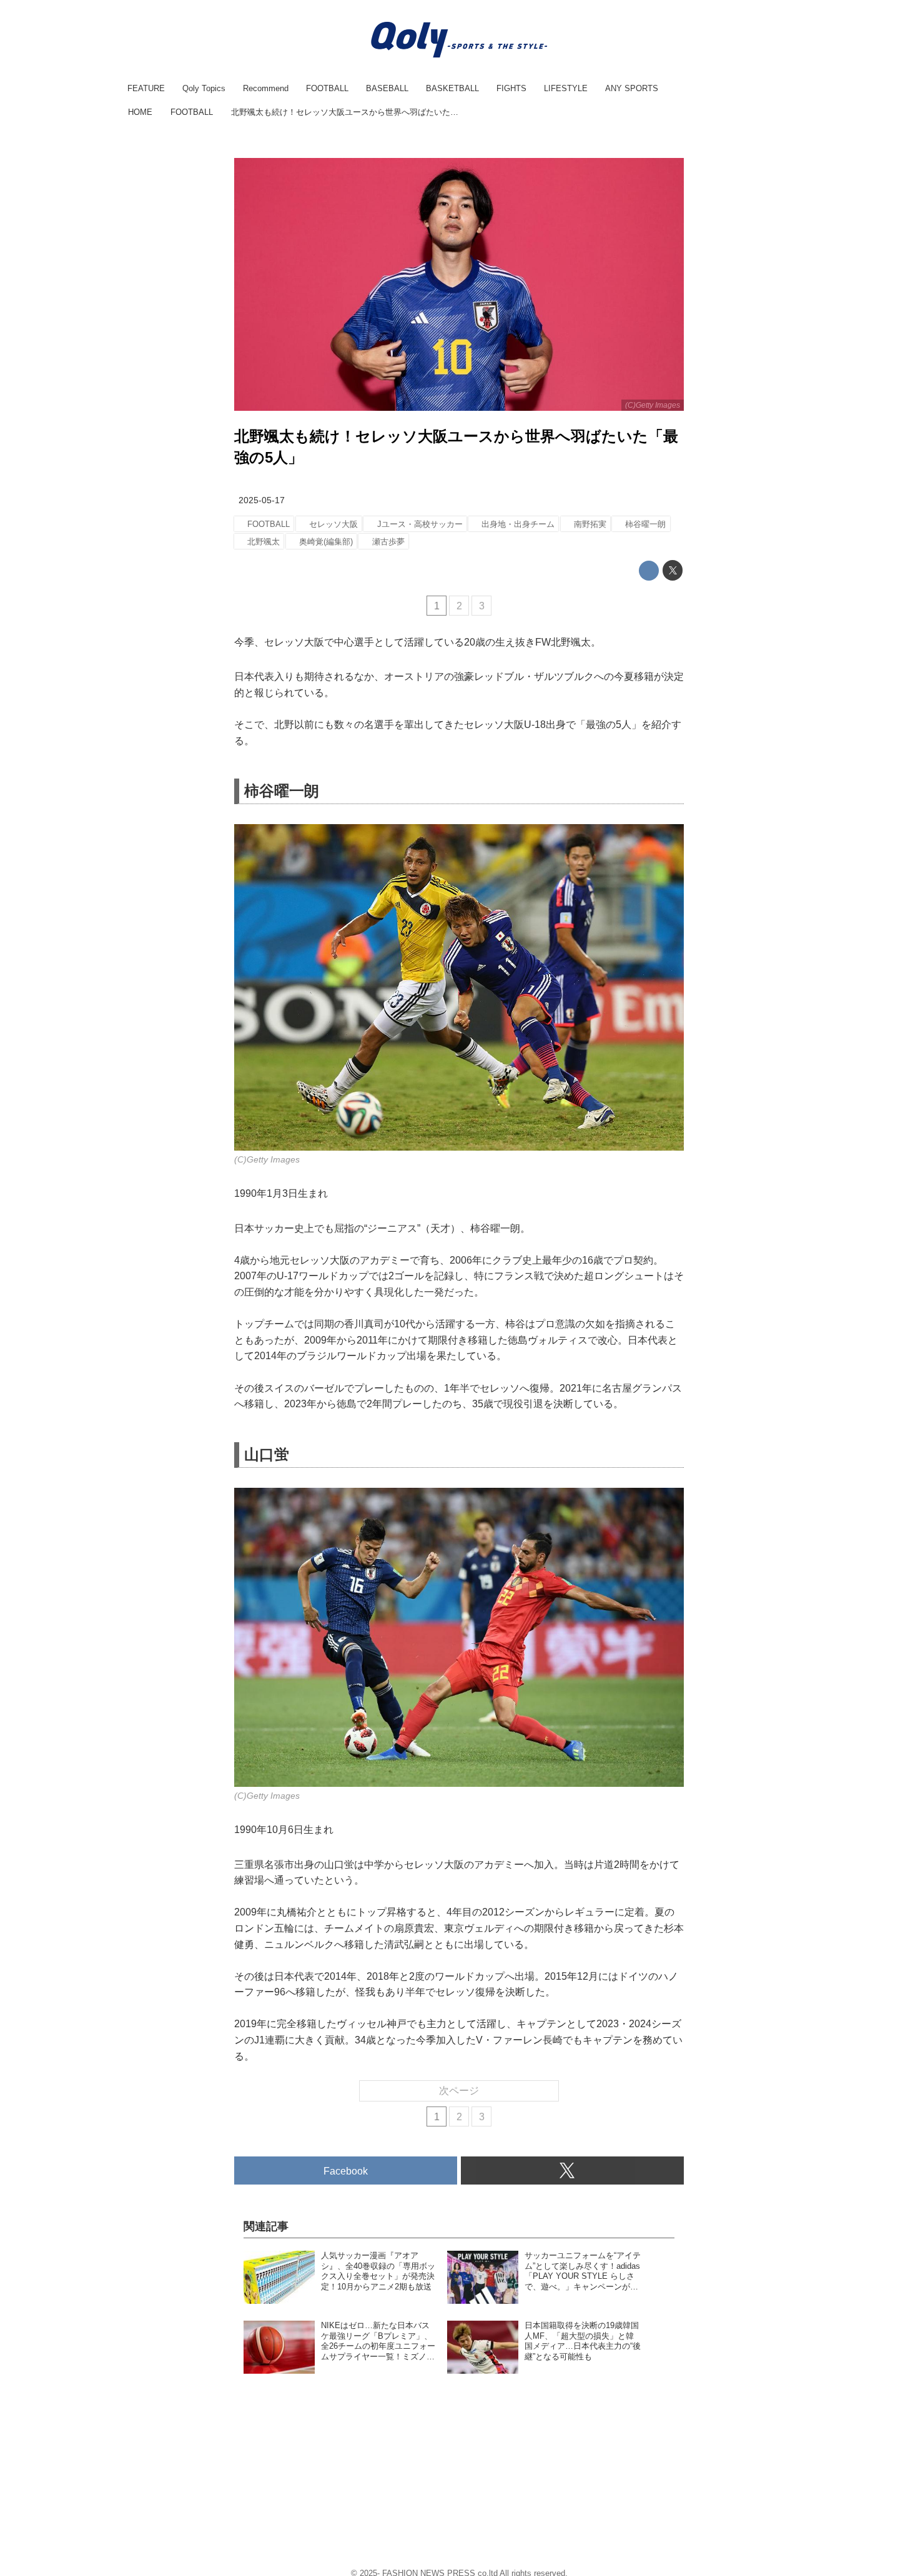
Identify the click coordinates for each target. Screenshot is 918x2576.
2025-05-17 (262, 500)
